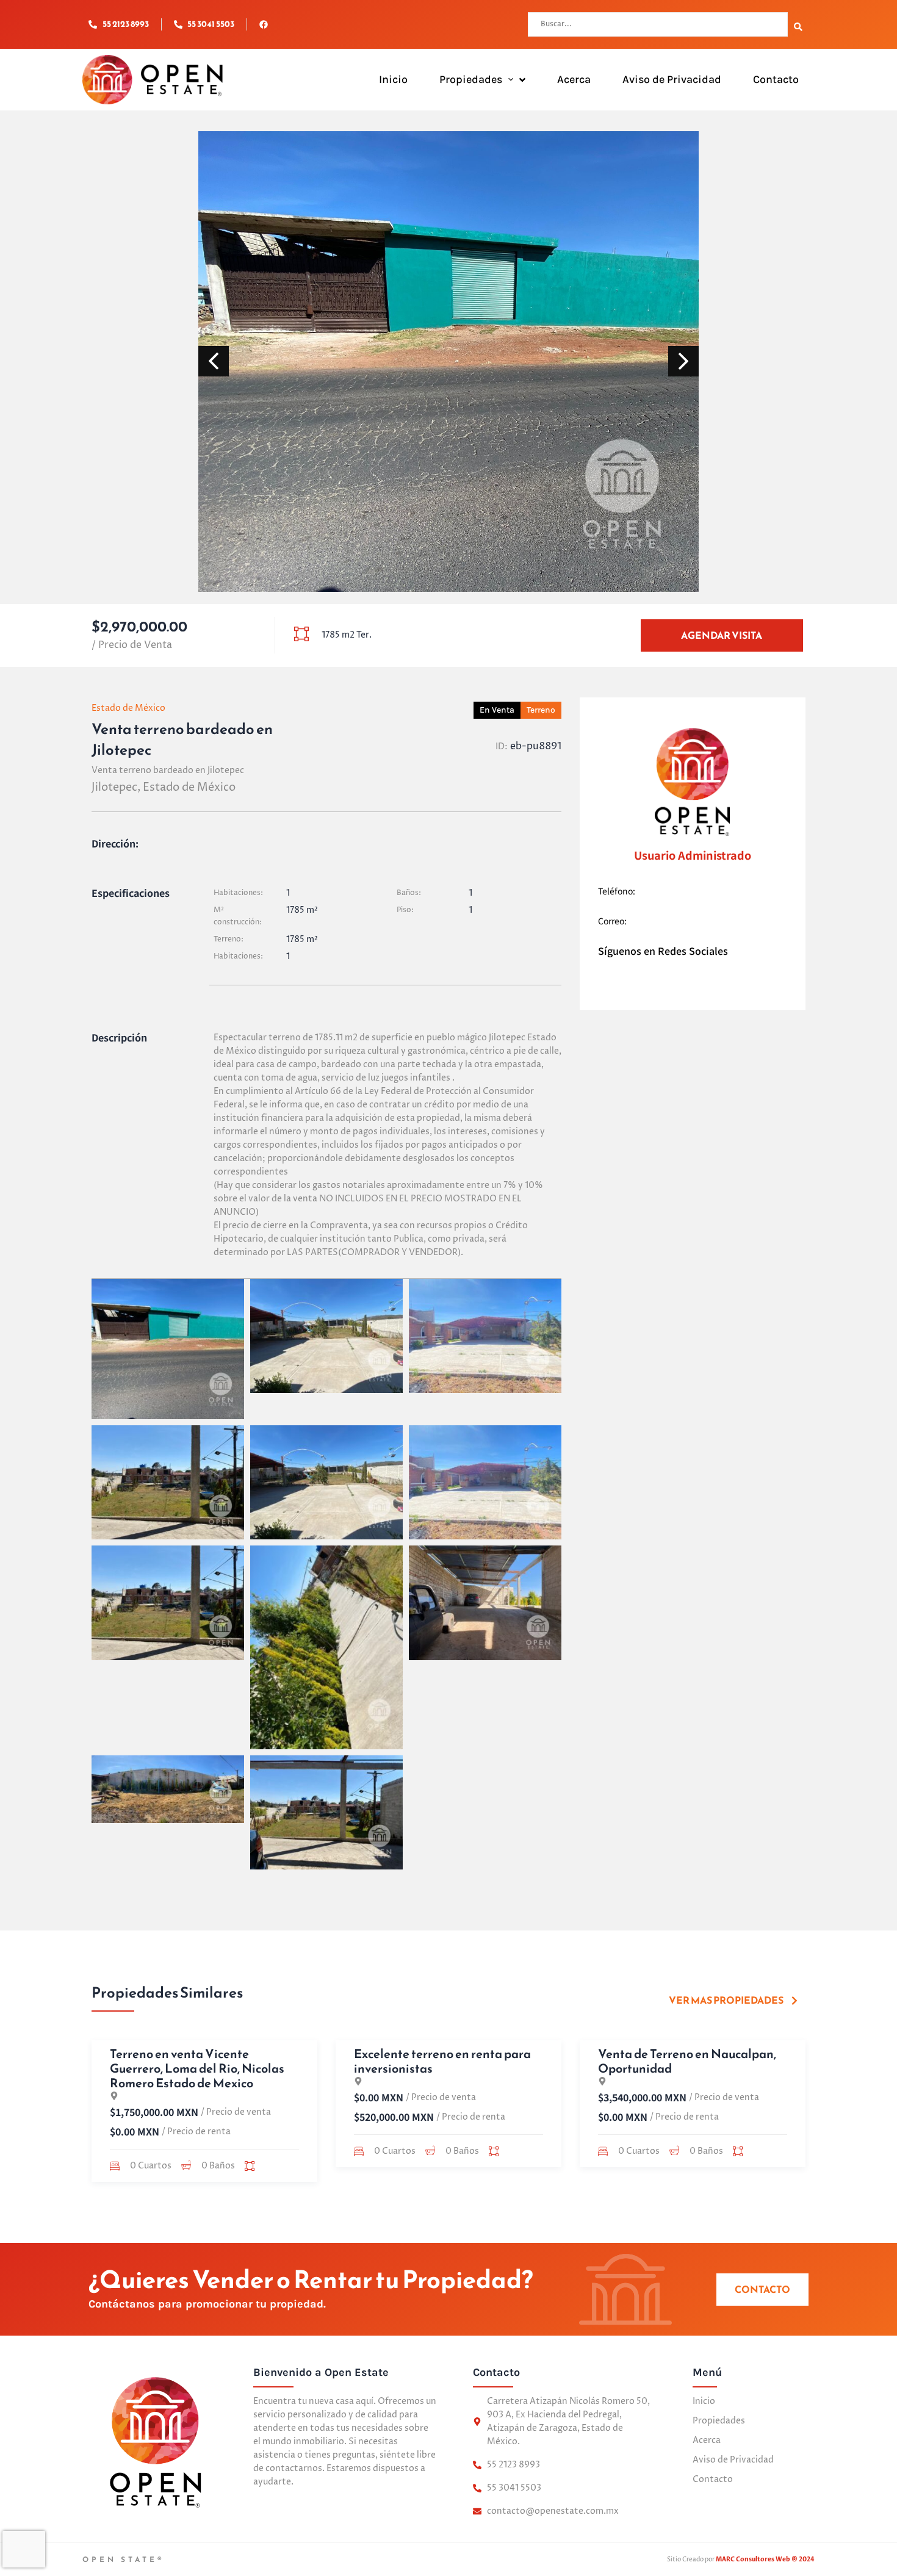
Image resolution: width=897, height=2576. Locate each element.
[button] (508, 80)
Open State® (124, 2560)
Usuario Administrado (693, 855)
